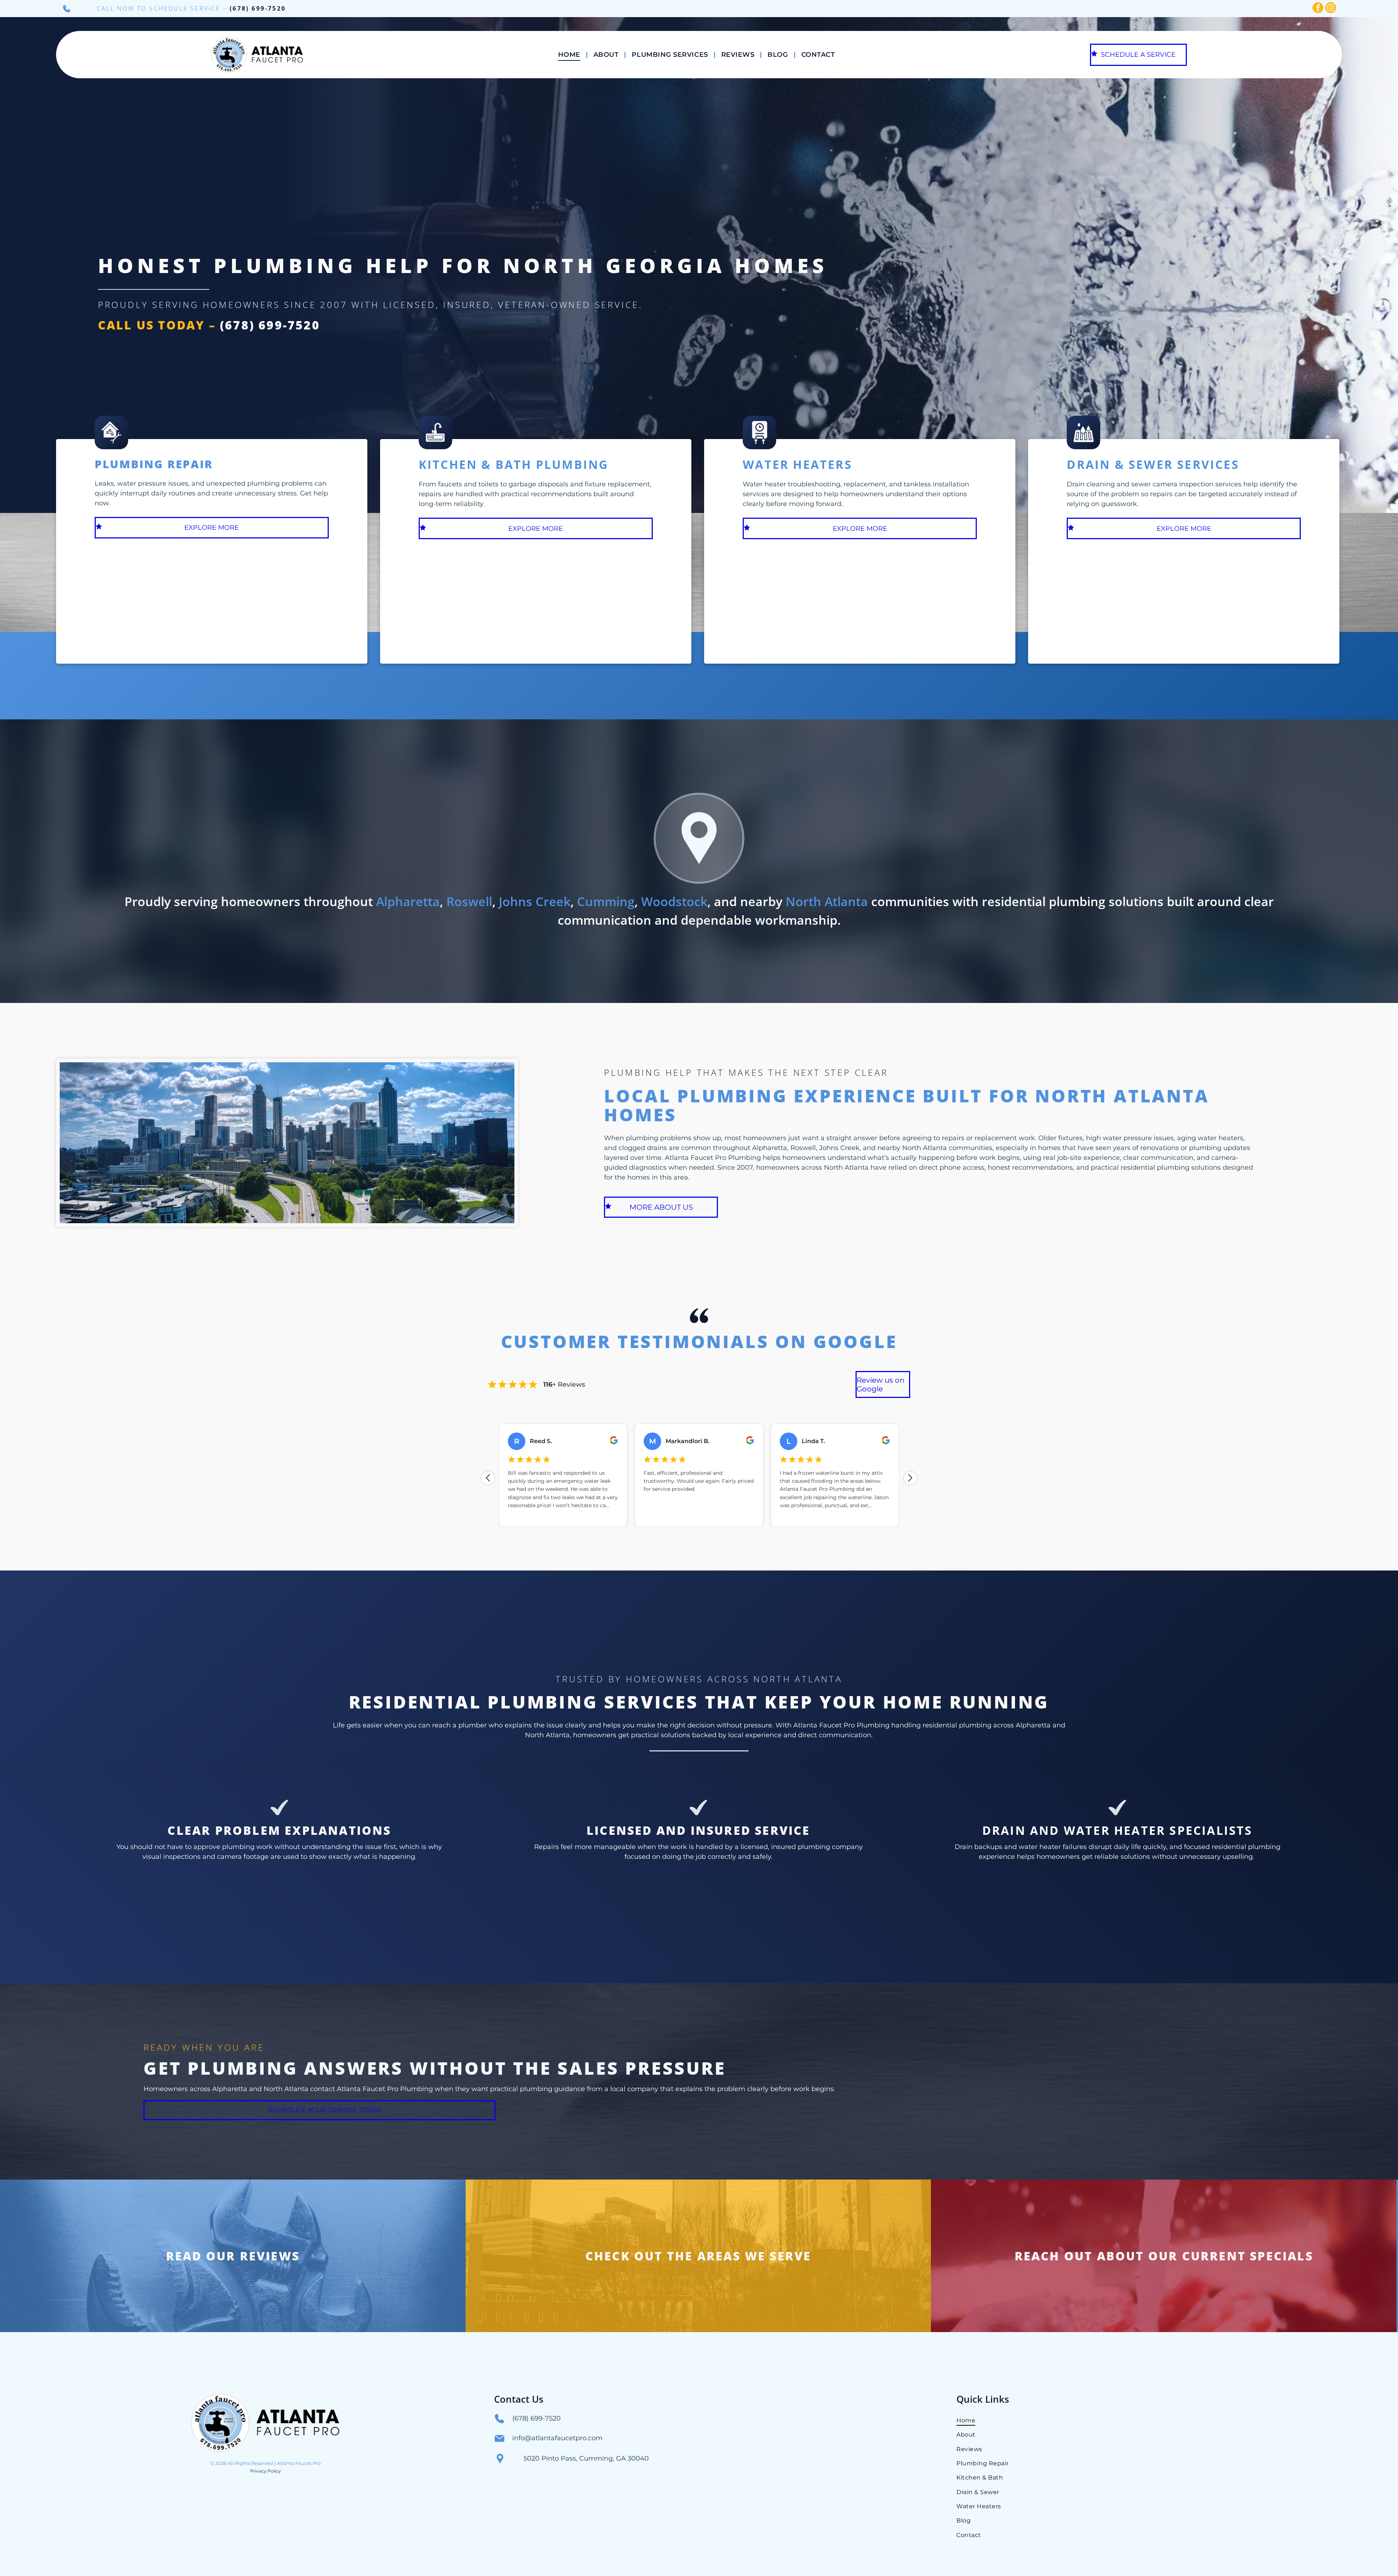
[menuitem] (570, 55)
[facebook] (1318, 9)
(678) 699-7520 (258, 8)
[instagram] (1331, 9)
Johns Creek (535, 901)
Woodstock (674, 901)
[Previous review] (488, 1478)
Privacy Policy (266, 2471)
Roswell (469, 901)
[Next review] (910, 1478)
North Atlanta (827, 901)
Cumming (606, 901)
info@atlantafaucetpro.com (557, 2438)
